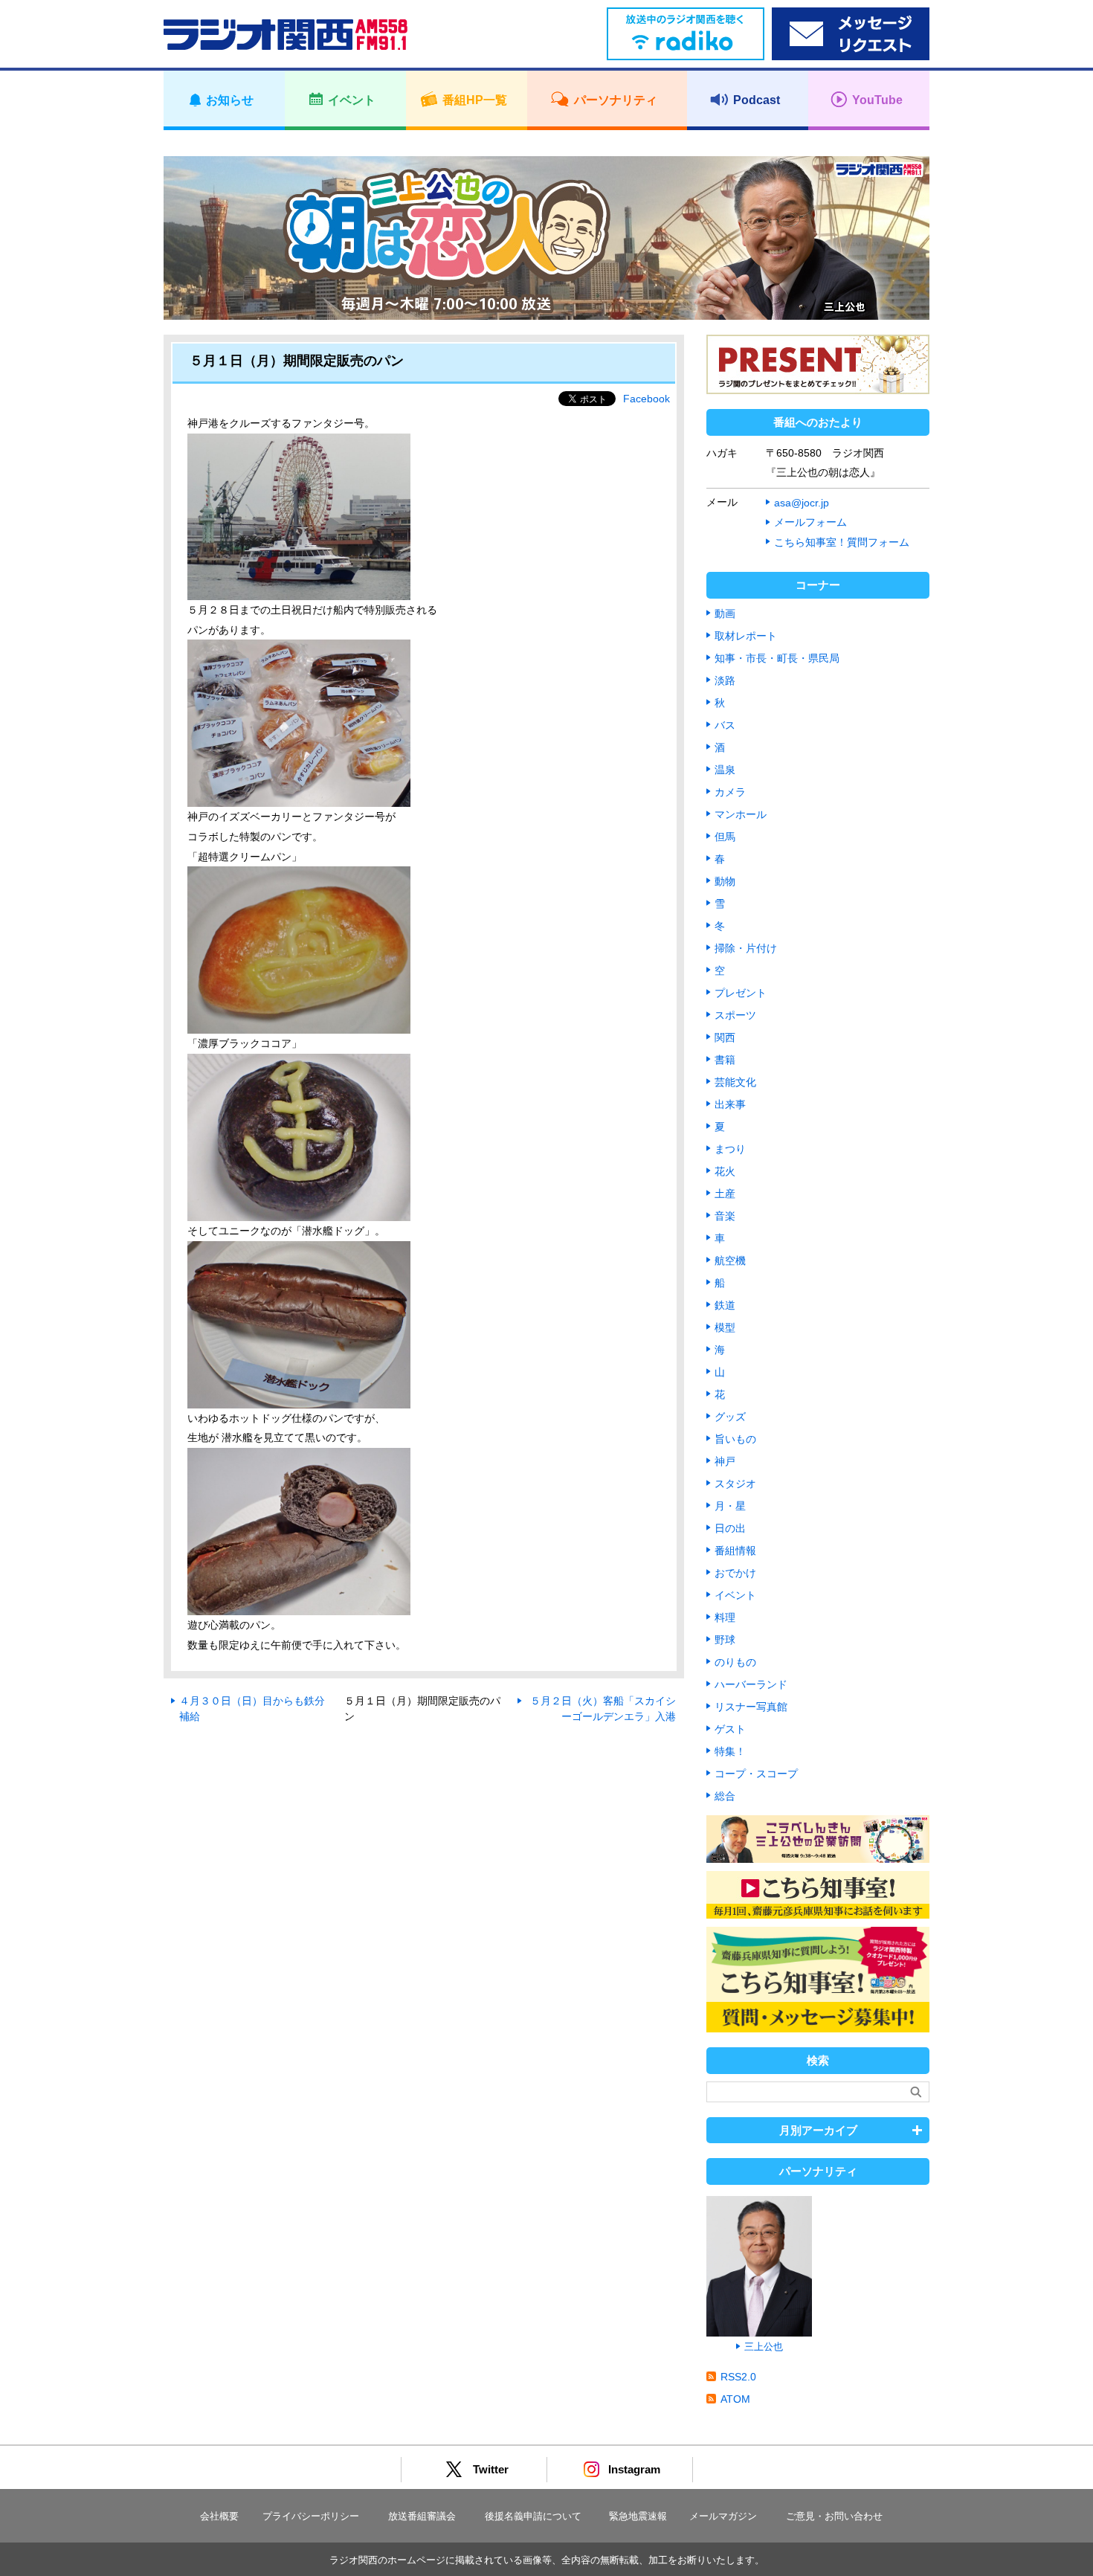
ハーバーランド (751, 1684)
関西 (725, 1037)
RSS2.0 (738, 2377)
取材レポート (746, 636)
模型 (725, 1327)
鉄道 (725, 1305)
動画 (725, 614)
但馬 (725, 837)
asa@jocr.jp (802, 503)
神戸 (725, 1461)
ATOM (735, 2399)
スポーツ (735, 1015)
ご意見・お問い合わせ (834, 2516)
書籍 (725, 1060)
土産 (725, 1194)
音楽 (725, 1216)
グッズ (730, 1417)
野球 (725, 1640)
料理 (725, 1617)
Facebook (647, 399)
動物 (725, 881)
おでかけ (735, 1573)
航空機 (730, 1260)
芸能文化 (735, 1082)
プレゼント (741, 993)
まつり (730, 1149)
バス (725, 725)
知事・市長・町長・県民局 (777, 658)
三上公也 (764, 2347)
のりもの (735, 1662)
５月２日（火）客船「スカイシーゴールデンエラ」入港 (603, 1709)
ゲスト (730, 1729)
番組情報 (735, 1551)
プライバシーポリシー (311, 2516)
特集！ (730, 1751)
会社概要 (219, 2516)
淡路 (725, 680)
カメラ (730, 792)
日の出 (730, 1528)
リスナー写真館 (751, 1707)
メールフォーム (810, 522)
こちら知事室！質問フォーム (842, 542)
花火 (725, 1171)
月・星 (730, 1506)
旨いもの (735, 1439)
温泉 (725, 770)
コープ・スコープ (756, 1774)
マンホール (741, 814)
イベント (735, 1595)
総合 (725, 1796)
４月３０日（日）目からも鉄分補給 (252, 1709)
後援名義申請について (533, 2516)
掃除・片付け (746, 948)
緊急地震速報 (638, 2516)
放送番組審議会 (422, 2516)
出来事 (730, 1104)
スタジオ (735, 1484)
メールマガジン (723, 2516)
